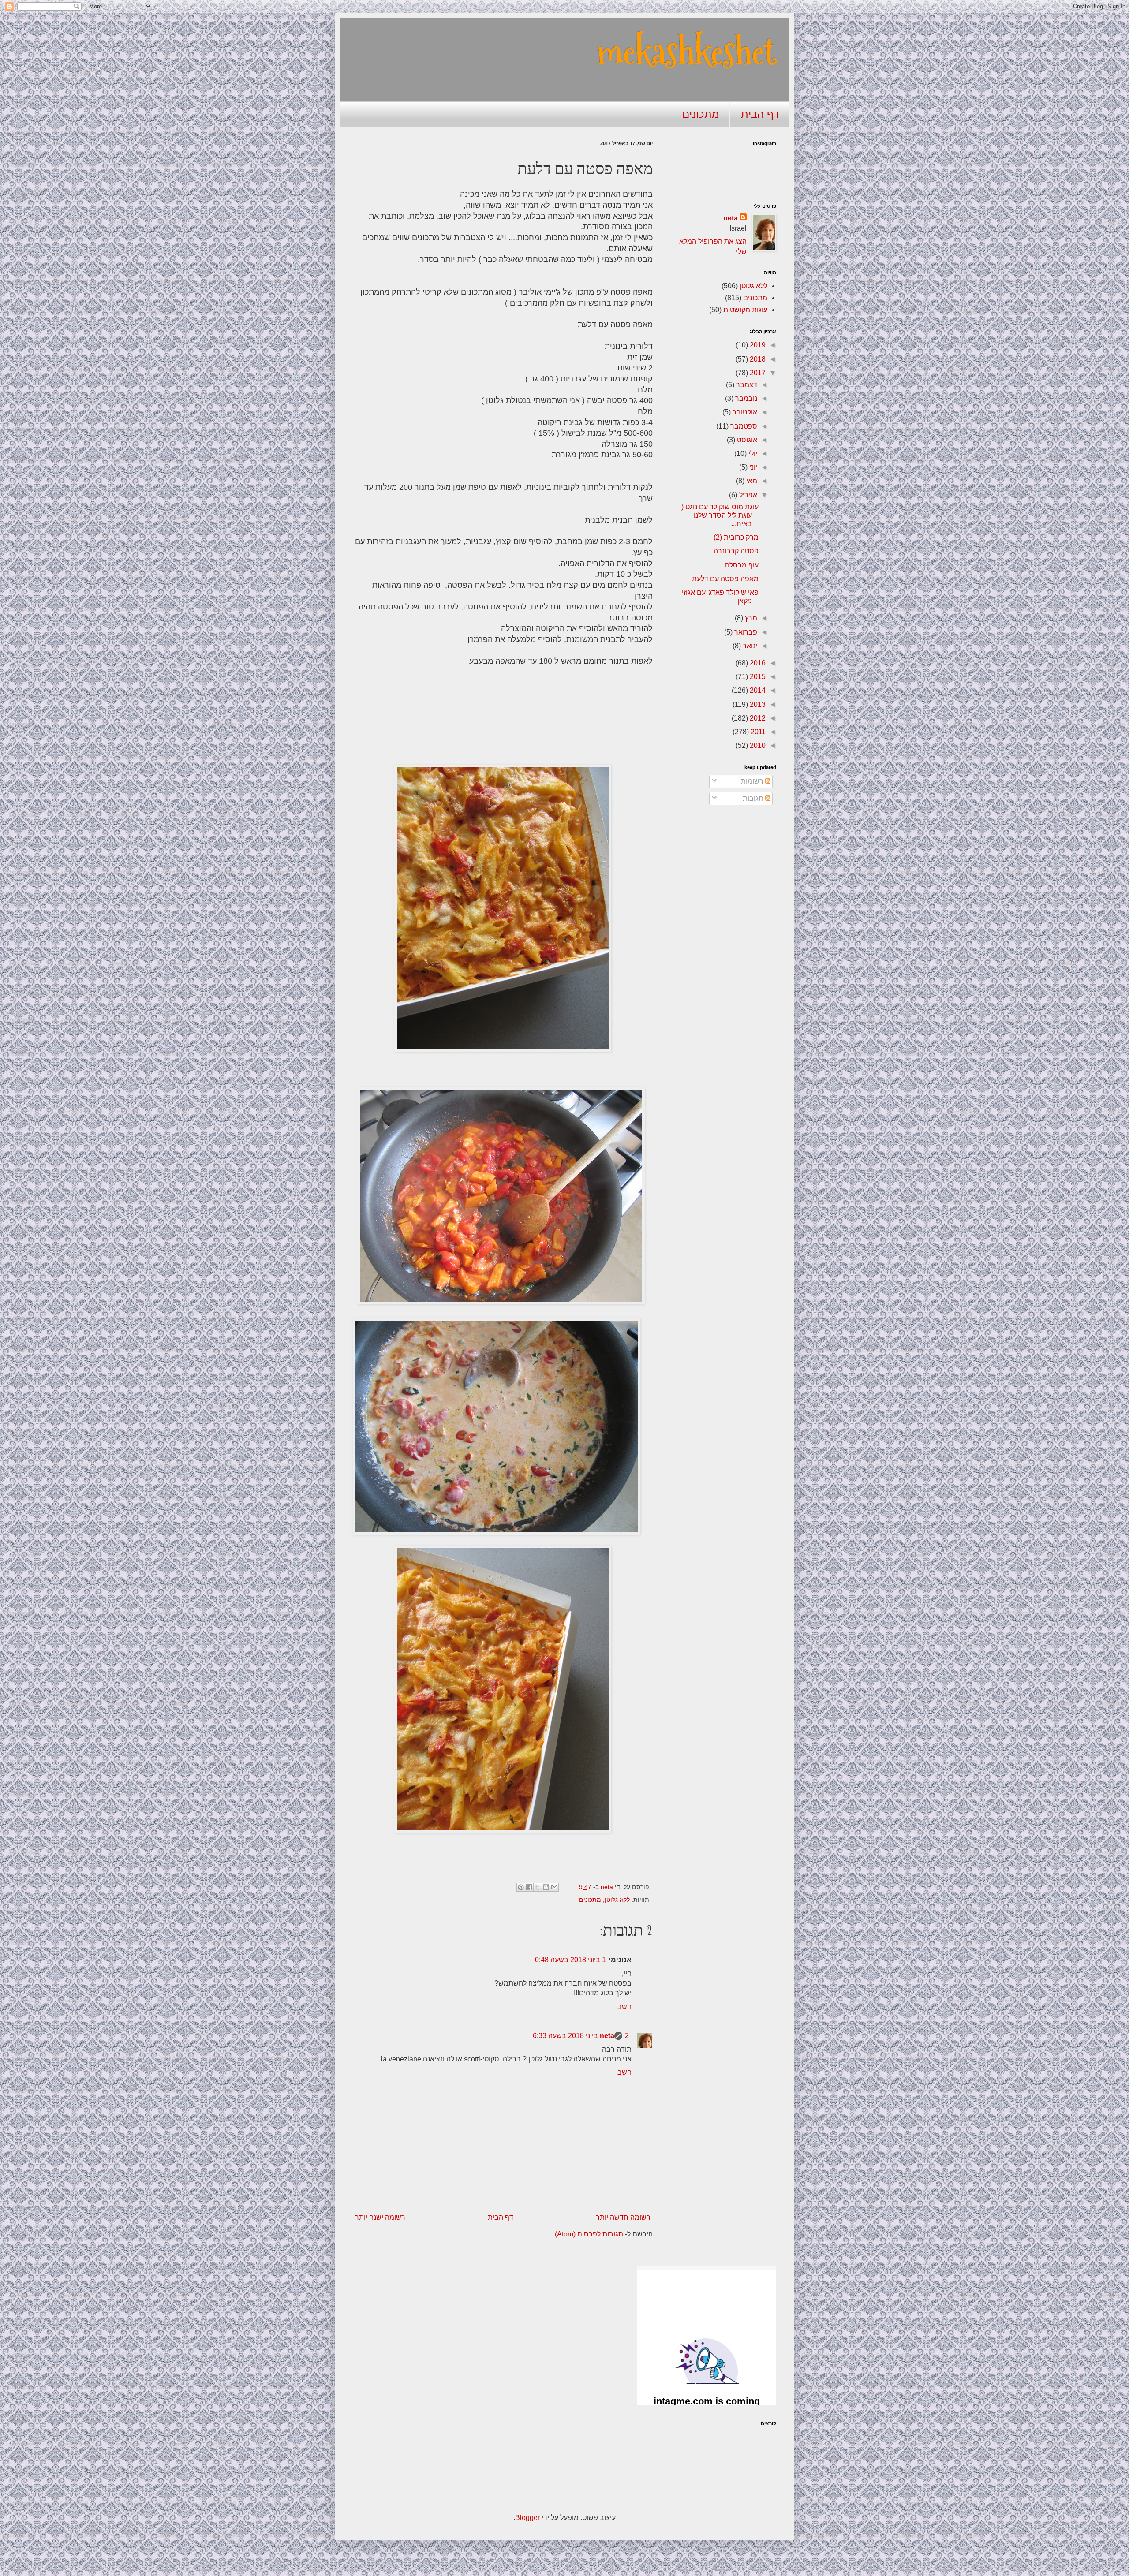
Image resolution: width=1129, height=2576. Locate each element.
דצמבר (746, 385)
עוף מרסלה (742, 565)
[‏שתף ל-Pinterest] (521, 1887)
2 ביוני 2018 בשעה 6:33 (581, 2036)
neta (607, 2036)
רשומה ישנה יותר (380, 2217)
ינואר (749, 646)
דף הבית (760, 114)
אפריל (747, 495)
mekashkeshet (686, 52)
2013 (757, 704)
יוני (752, 467)
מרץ (750, 618)
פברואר (745, 632)
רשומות (753, 781)
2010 (757, 745)
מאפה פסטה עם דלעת (725, 579)
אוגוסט (746, 440)
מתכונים (701, 114)
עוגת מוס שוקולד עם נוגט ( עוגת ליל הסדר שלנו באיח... (720, 515)
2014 (757, 690)
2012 (757, 718)
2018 (757, 359)
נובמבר (745, 398)
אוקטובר (744, 412)
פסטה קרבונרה (736, 551)
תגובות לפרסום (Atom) (589, 2234)
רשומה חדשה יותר (623, 2217)
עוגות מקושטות (745, 310)
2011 (757, 732)
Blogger (527, 2518)
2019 (757, 345)
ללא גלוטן (617, 1900)
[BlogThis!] (546, 1887)
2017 (757, 373)
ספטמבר (743, 426)
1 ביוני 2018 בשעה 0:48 (570, 1960)
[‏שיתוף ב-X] (538, 1887)
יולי (752, 454)
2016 (757, 663)
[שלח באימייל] (554, 1887)
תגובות (754, 798)
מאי (751, 481)
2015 (757, 677)
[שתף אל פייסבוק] (529, 1887)
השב (624, 2007)
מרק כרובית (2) (736, 537)
